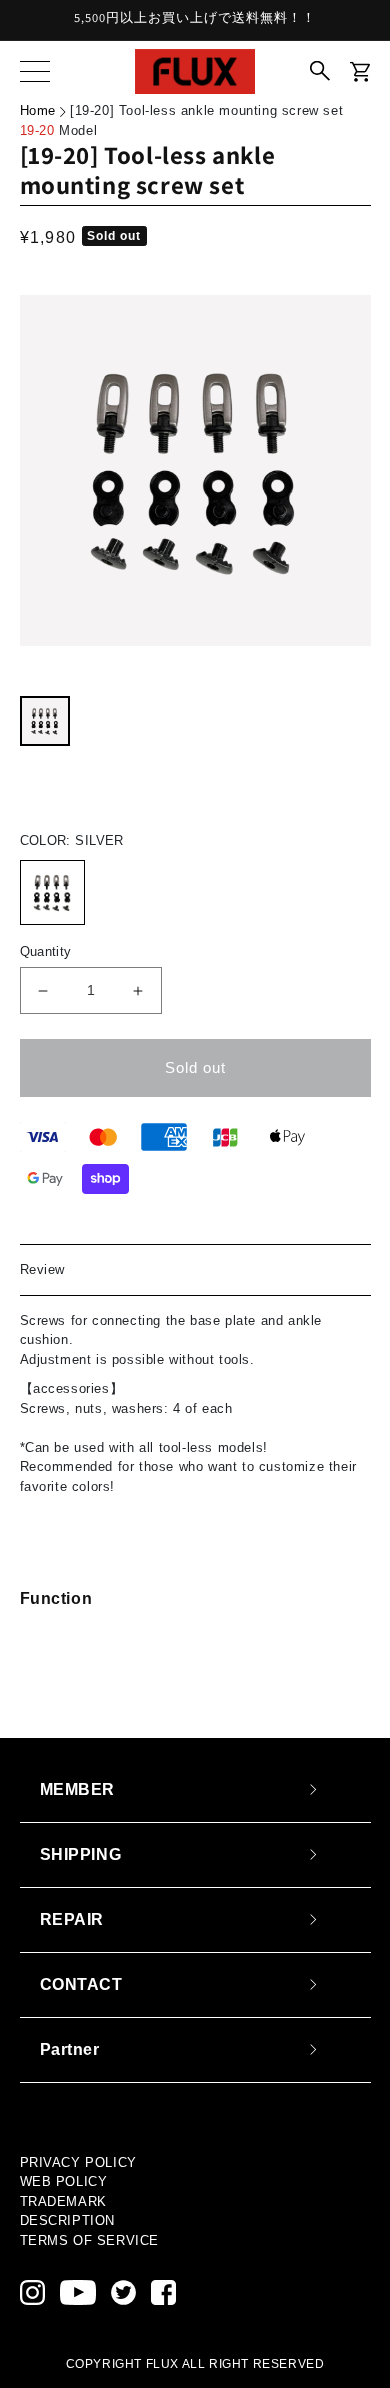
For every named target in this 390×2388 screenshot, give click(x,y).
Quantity (46, 951)
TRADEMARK (63, 2201)
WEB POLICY (64, 2181)
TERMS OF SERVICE (90, 2240)
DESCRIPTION (68, 2220)
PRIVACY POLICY (78, 2162)
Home (38, 110)
